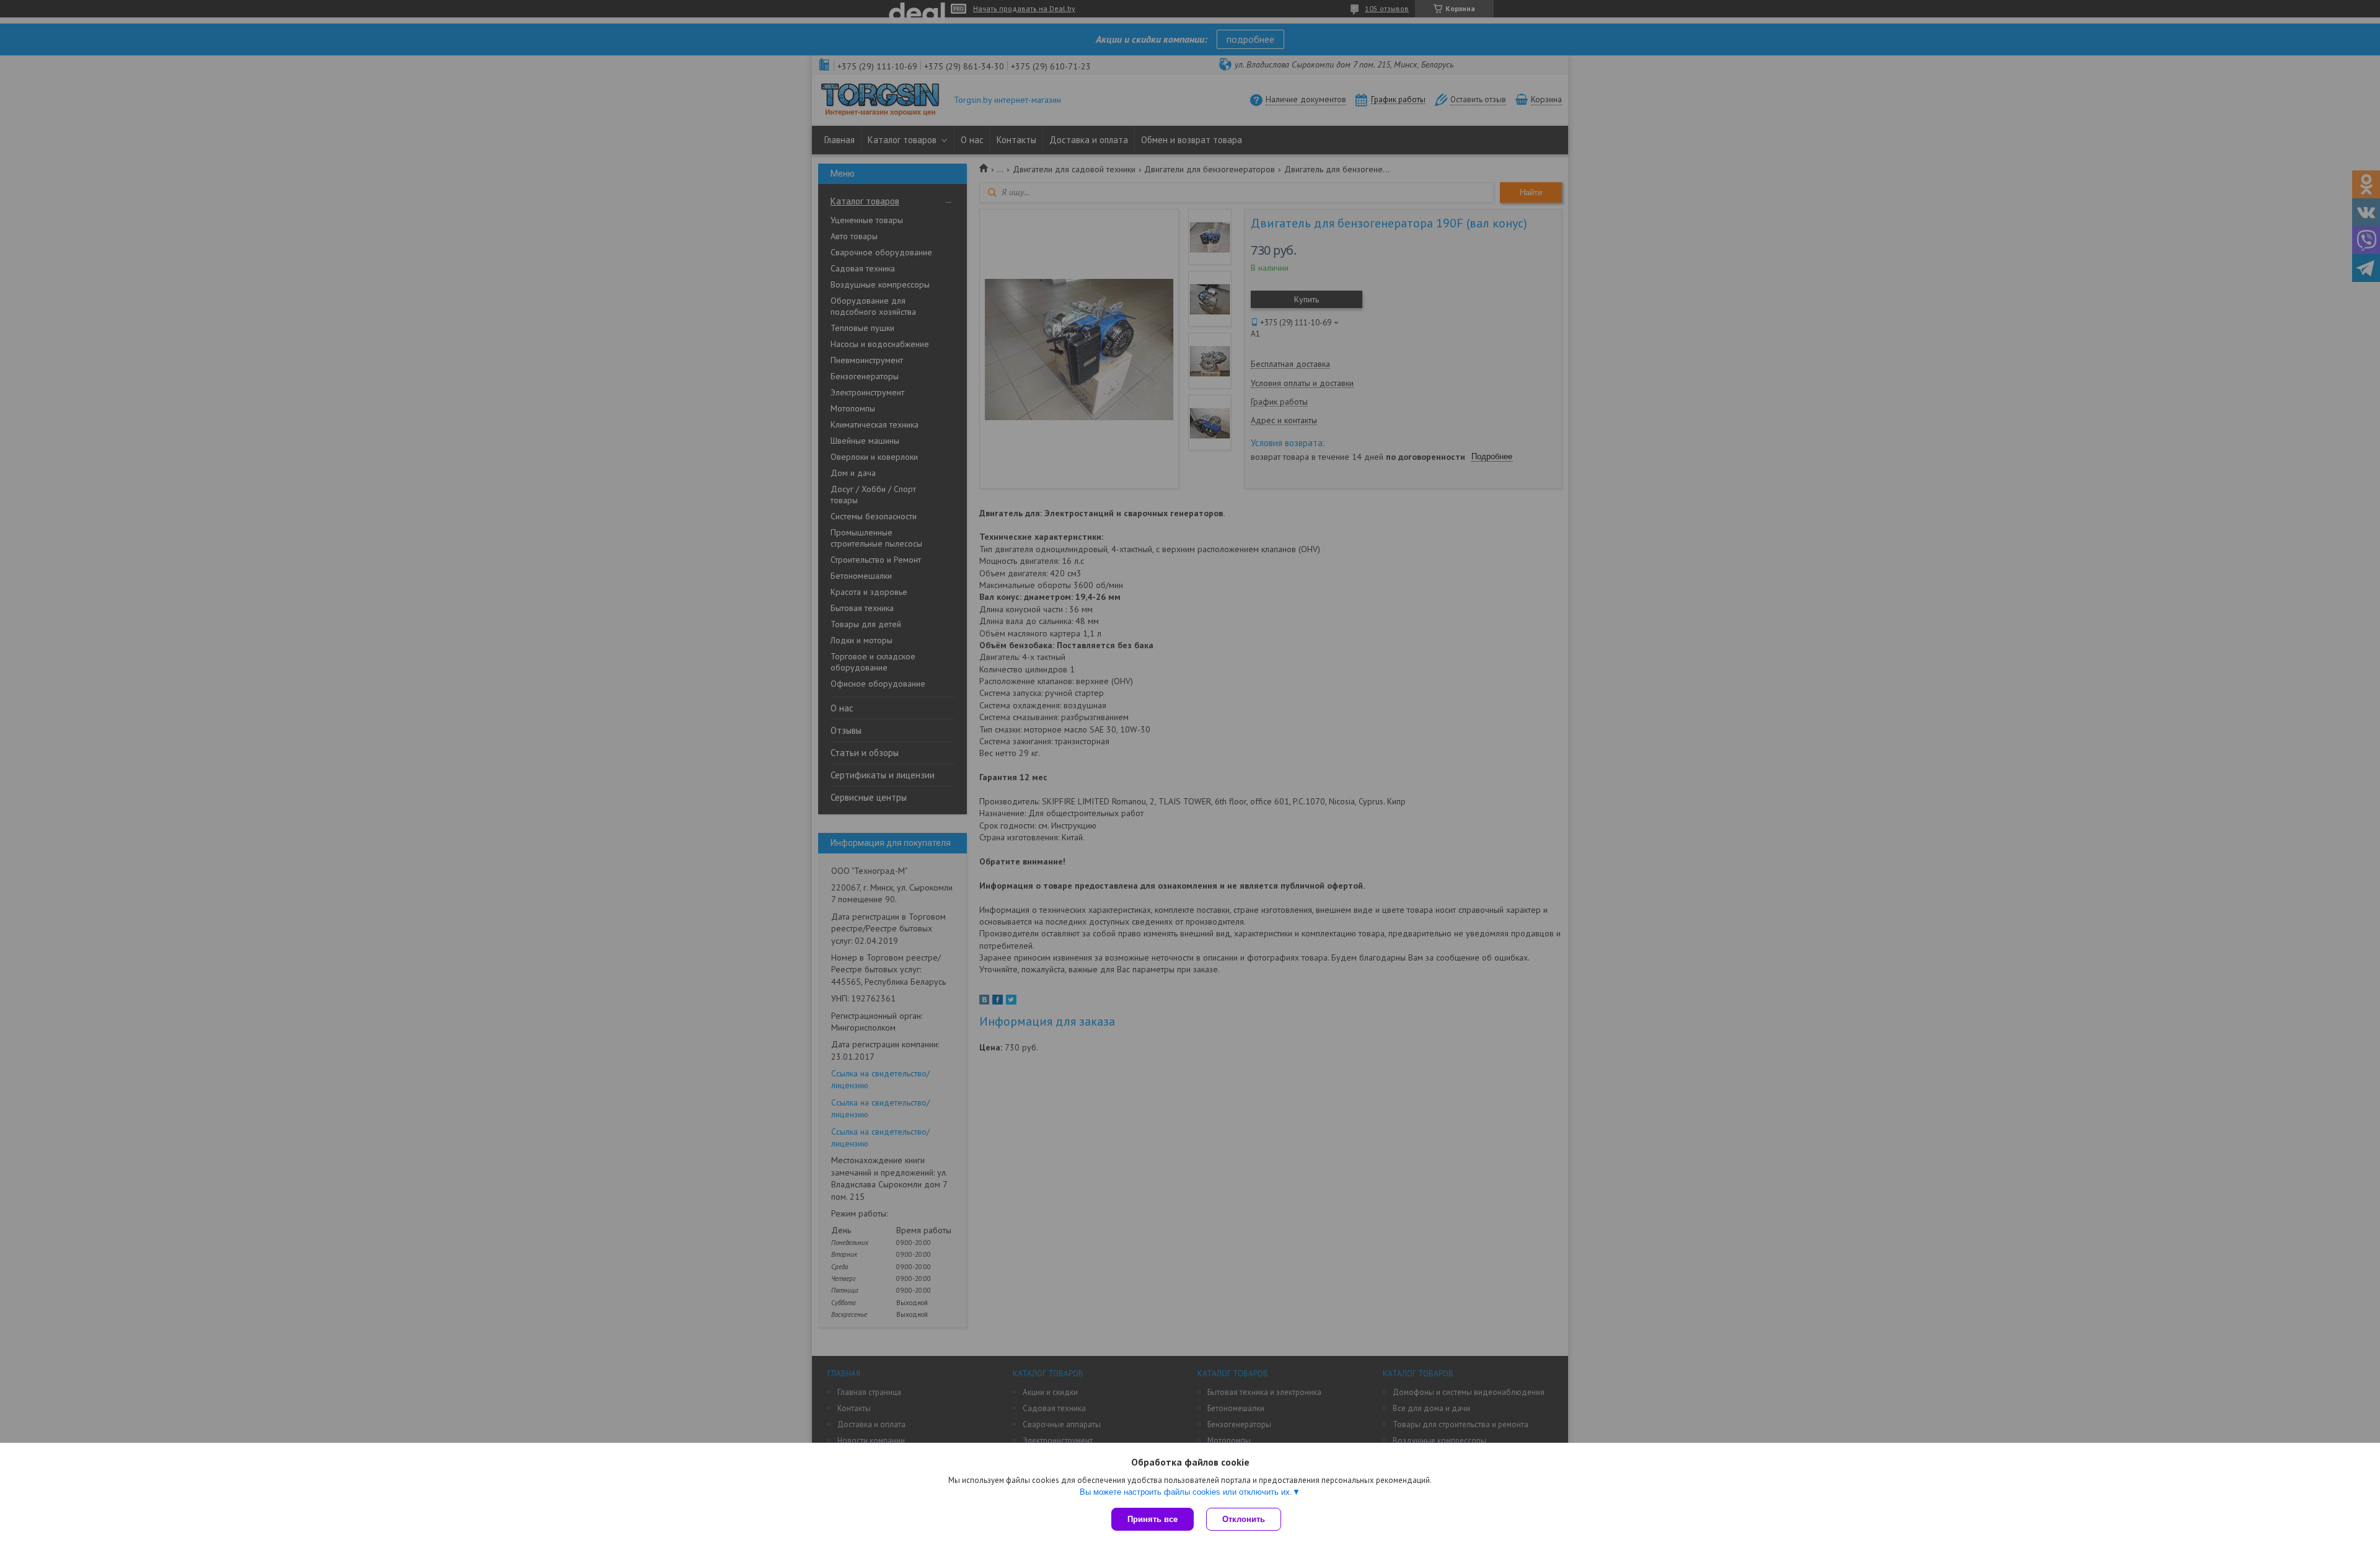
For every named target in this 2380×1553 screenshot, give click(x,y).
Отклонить (1244, 1519)
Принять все (1153, 1519)
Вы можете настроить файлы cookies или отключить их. (1186, 1492)
